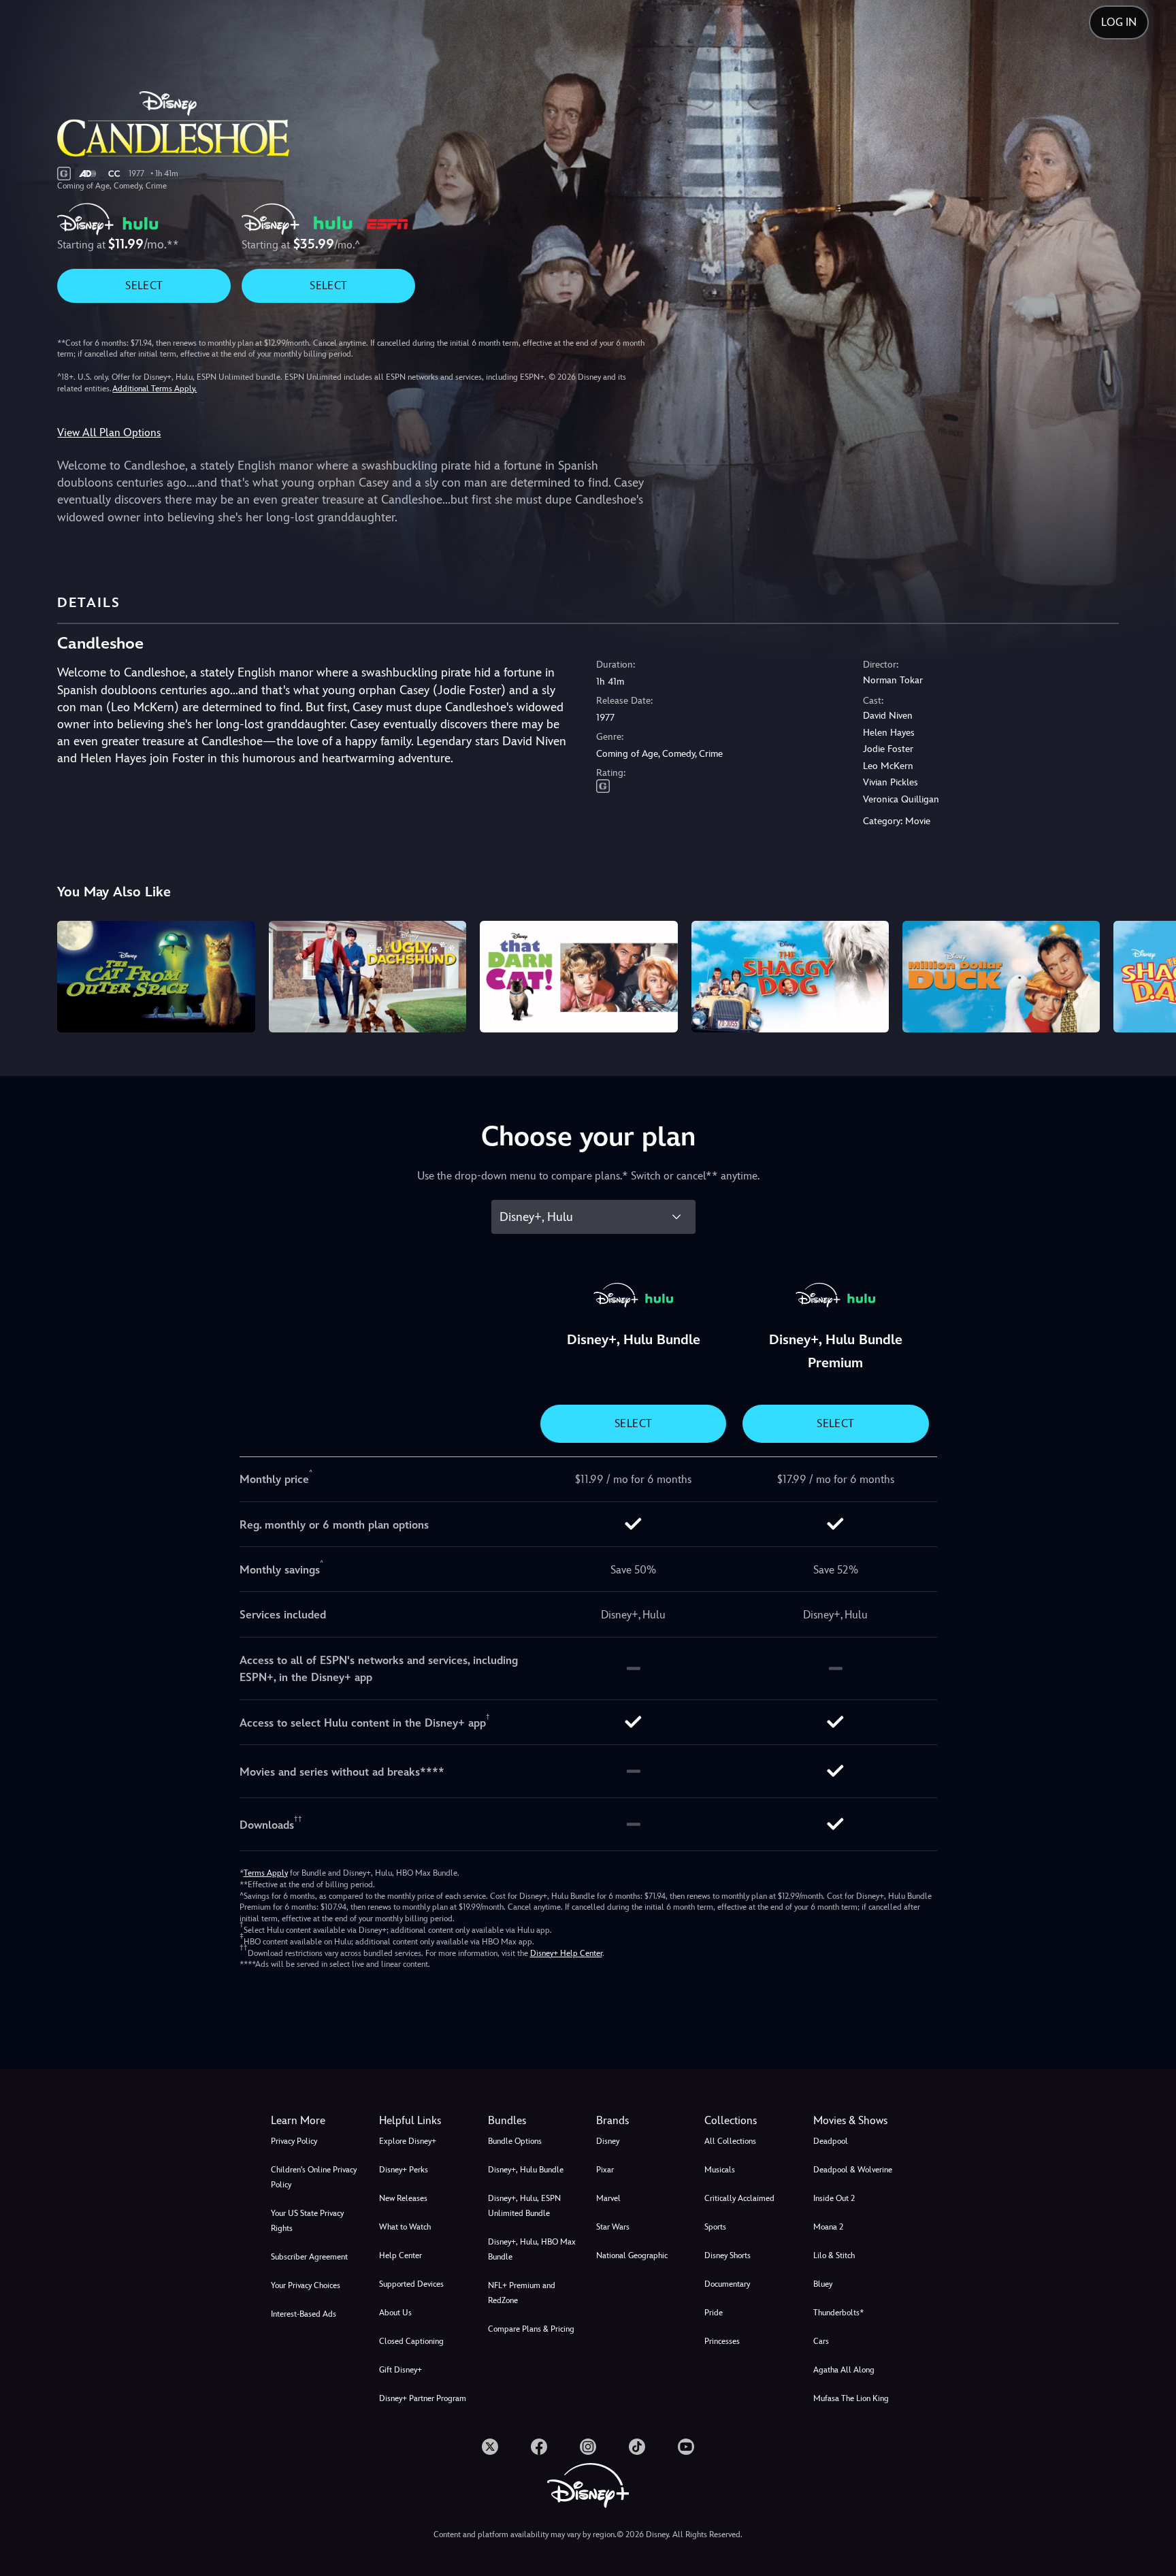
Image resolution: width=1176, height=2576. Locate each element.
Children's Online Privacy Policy (314, 2177)
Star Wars (613, 2227)
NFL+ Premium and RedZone (522, 2293)
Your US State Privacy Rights (307, 2221)
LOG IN (1119, 22)
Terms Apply (266, 1873)
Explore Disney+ (408, 2141)
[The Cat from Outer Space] (156, 976)
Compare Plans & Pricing (531, 2329)
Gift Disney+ (401, 2370)
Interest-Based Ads (304, 2314)
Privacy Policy (294, 2141)
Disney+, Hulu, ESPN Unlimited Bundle (524, 2206)
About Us (395, 2313)
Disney (608, 2141)
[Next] (1150, 974)
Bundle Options (515, 2141)
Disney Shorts (728, 2255)
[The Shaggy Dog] (790, 976)
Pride (714, 2313)
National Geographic (632, 2255)
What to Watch (405, 2227)
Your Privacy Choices (306, 2285)
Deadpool (831, 2141)
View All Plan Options (109, 433)
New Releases (403, 2198)
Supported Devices (411, 2284)
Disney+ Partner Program (423, 2398)
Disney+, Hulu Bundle (526, 2170)
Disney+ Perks (404, 2170)
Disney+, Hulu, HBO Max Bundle (532, 2249)
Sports (715, 2227)
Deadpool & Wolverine (853, 2170)
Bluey (823, 2284)
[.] (490, 2447)
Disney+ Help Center (566, 1953)
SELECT (144, 286)
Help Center (401, 2255)
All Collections (730, 2141)
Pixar (605, 2170)
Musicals (720, 2170)
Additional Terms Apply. (154, 389)
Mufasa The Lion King (851, 2398)
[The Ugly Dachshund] (367, 976)
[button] (425, 2121)
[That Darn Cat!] (578, 976)
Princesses (722, 2341)
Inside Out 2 (834, 2198)
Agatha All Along (844, 2370)
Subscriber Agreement (309, 2257)
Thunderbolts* (838, 2313)
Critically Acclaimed (739, 2198)
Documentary (727, 2284)
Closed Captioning (411, 2341)
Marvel (608, 2198)
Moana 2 (828, 2227)
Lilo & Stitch (834, 2255)
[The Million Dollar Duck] (1001, 976)
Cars (821, 2341)
